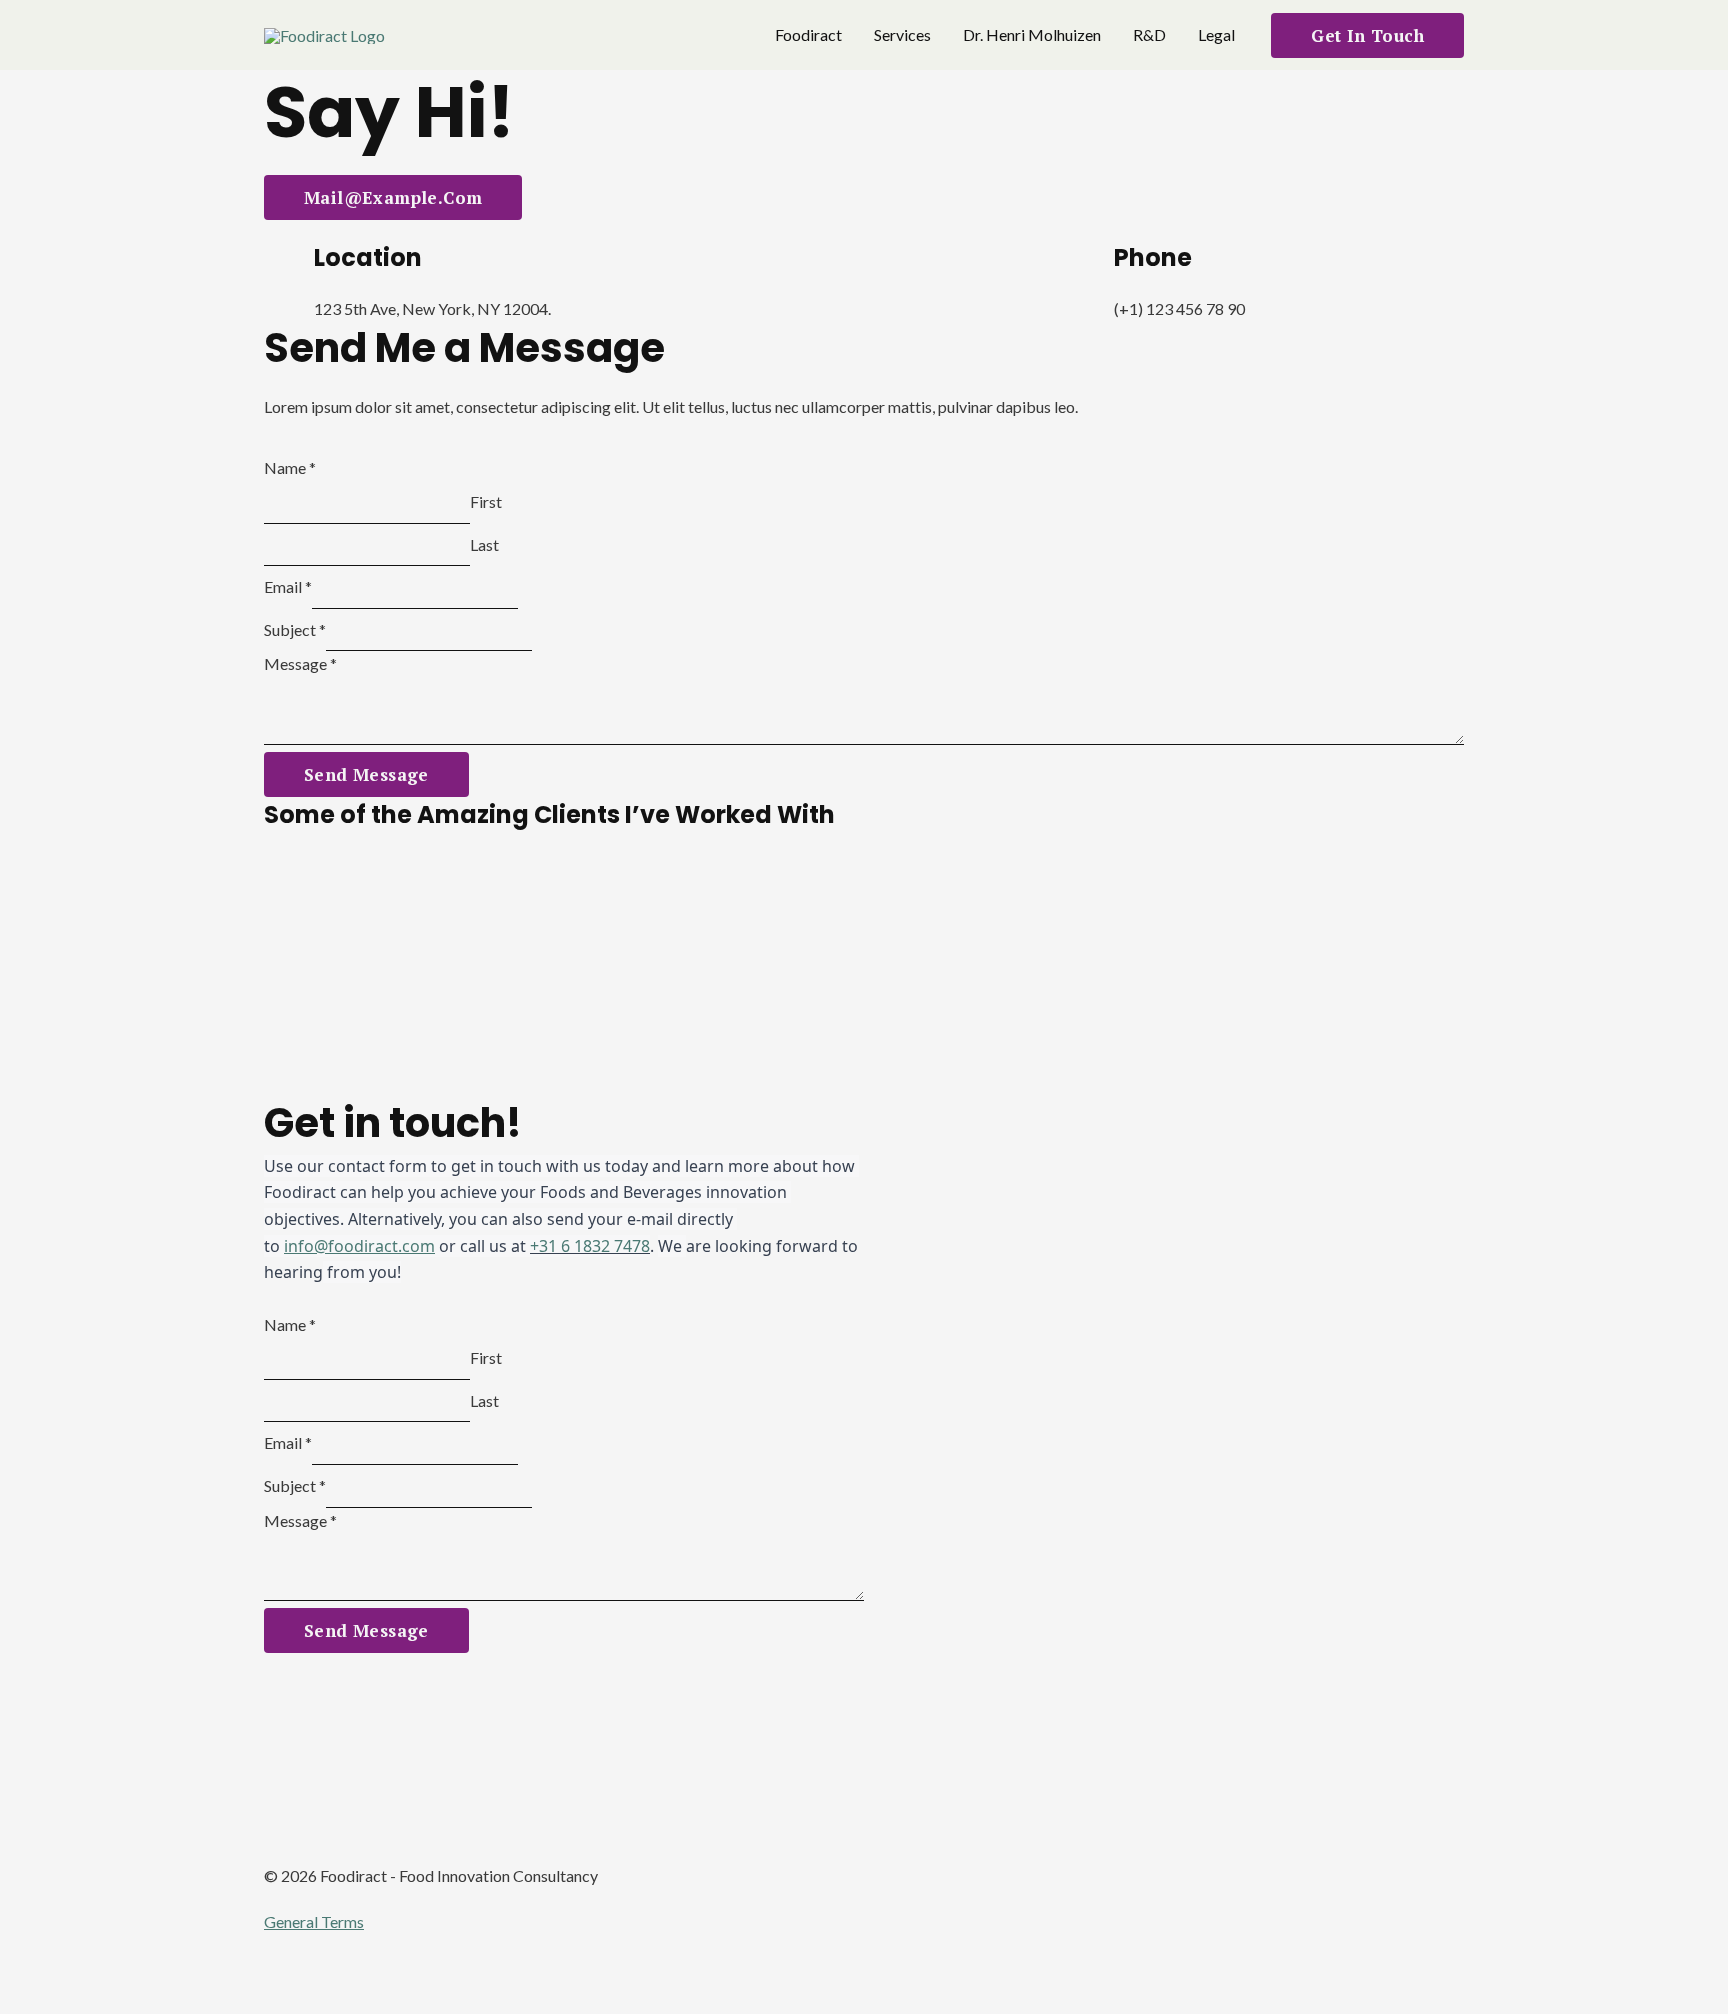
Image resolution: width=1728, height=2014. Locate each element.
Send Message (366, 774)
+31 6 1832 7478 (590, 1246)
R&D (1149, 34)
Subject (295, 629)
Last (484, 544)
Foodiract (808, 34)
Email (288, 586)
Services (902, 34)
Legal (1216, 34)
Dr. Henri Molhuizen (1032, 34)
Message (300, 663)
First (486, 501)
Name (290, 467)
